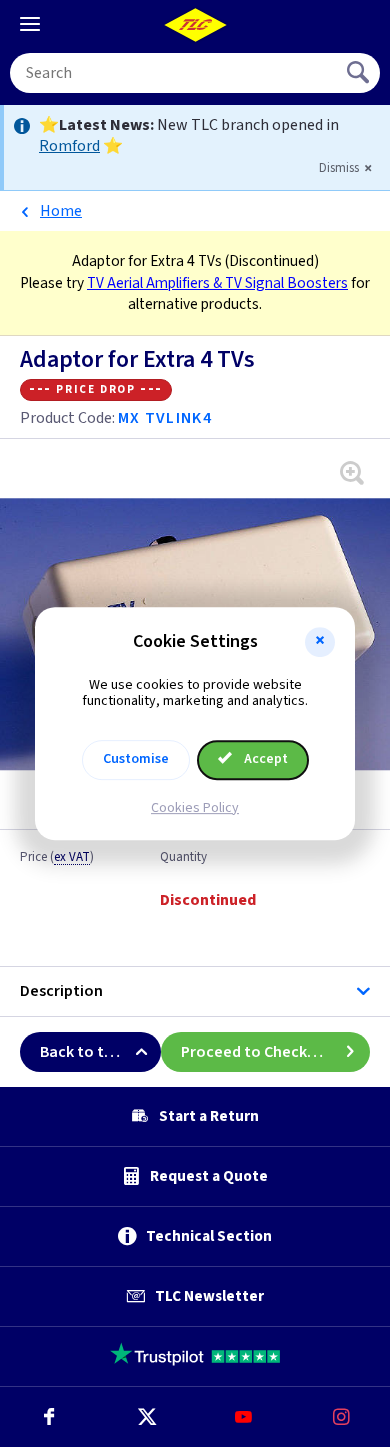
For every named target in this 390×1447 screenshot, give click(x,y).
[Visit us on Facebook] (49, 1417)
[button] (320, 642)
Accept (264, 759)
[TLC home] (195, 25)
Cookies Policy (195, 808)
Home (61, 211)
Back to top (81, 1052)
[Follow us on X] (147, 1417)
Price (57, 858)
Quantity (183, 858)
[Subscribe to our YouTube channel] (244, 1417)
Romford (69, 146)
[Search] (360, 73)
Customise (136, 759)
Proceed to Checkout (257, 1052)
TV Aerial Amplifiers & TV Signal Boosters (217, 283)
